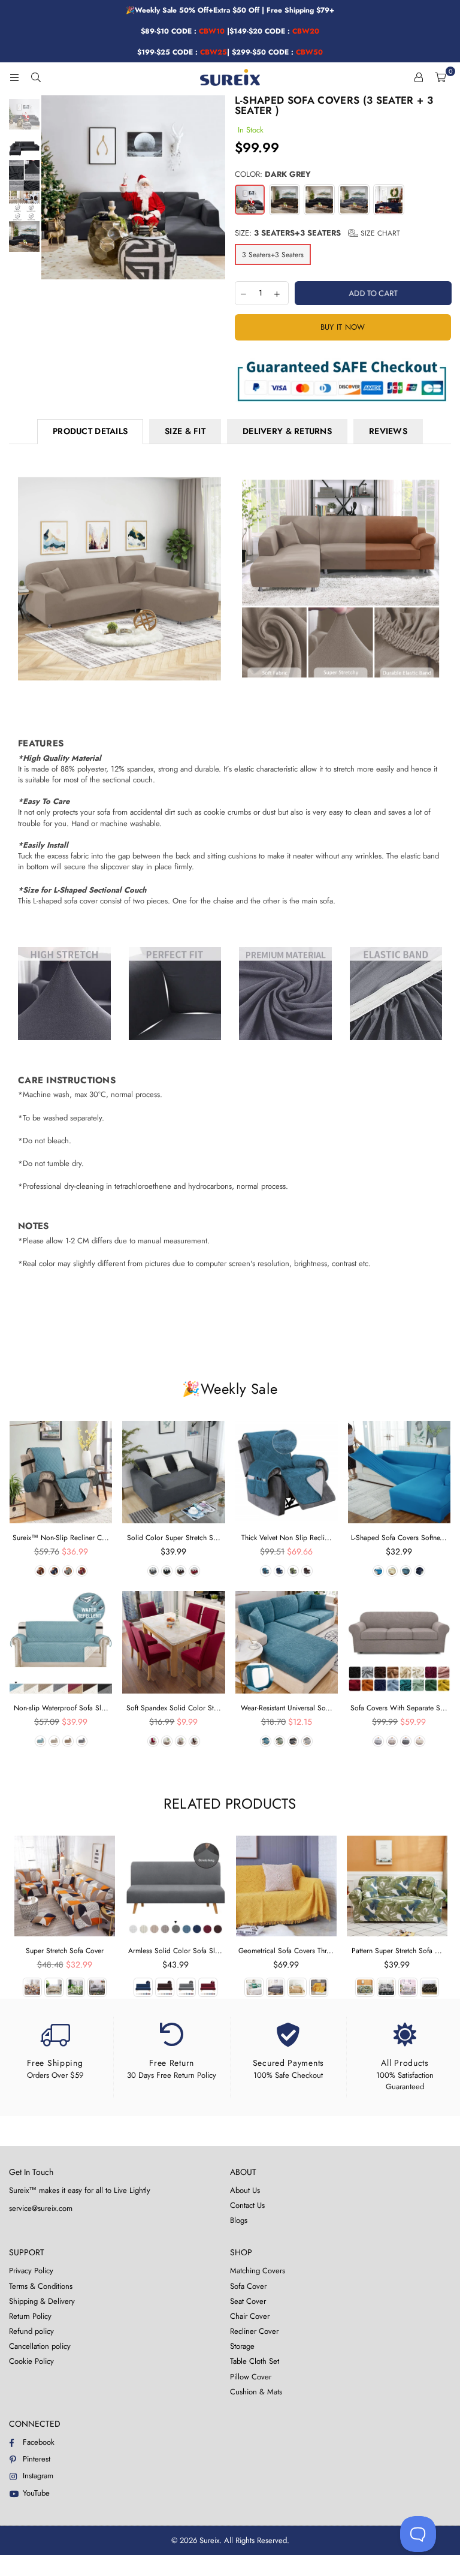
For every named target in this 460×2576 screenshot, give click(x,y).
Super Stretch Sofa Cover (65, 1951)
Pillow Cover (251, 2377)
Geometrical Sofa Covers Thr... (286, 1951)
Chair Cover (250, 2316)
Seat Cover (248, 2301)
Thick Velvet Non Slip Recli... (287, 1538)
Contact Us (247, 2205)
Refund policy (31, 2331)
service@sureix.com (41, 2208)
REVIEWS (388, 431)
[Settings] (419, 77)
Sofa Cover (248, 2286)
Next (215, 187)
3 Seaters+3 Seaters (273, 255)
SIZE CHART (379, 233)
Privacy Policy (31, 2271)
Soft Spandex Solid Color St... (174, 1708)
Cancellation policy (40, 2346)
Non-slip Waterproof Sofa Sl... (61, 1708)
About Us (245, 2190)
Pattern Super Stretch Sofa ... (397, 1951)
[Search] (36, 77)
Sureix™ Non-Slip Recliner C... (61, 1538)
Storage (242, 2346)
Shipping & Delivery (42, 2301)
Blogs (239, 2220)
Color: (273, 174)
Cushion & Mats (256, 2392)
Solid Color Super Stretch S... (174, 1538)
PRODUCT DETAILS (90, 431)
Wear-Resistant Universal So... (287, 1708)
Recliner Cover (254, 2331)
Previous (52, 187)
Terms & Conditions (41, 2286)
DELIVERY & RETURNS (287, 431)
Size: (317, 233)
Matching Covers (258, 2271)
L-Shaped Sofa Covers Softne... (399, 1538)
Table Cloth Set (255, 2361)
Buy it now (343, 327)
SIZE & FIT (185, 431)
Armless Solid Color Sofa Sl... (175, 1951)
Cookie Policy (31, 2361)
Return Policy (30, 2316)
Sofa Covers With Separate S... (399, 1708)
